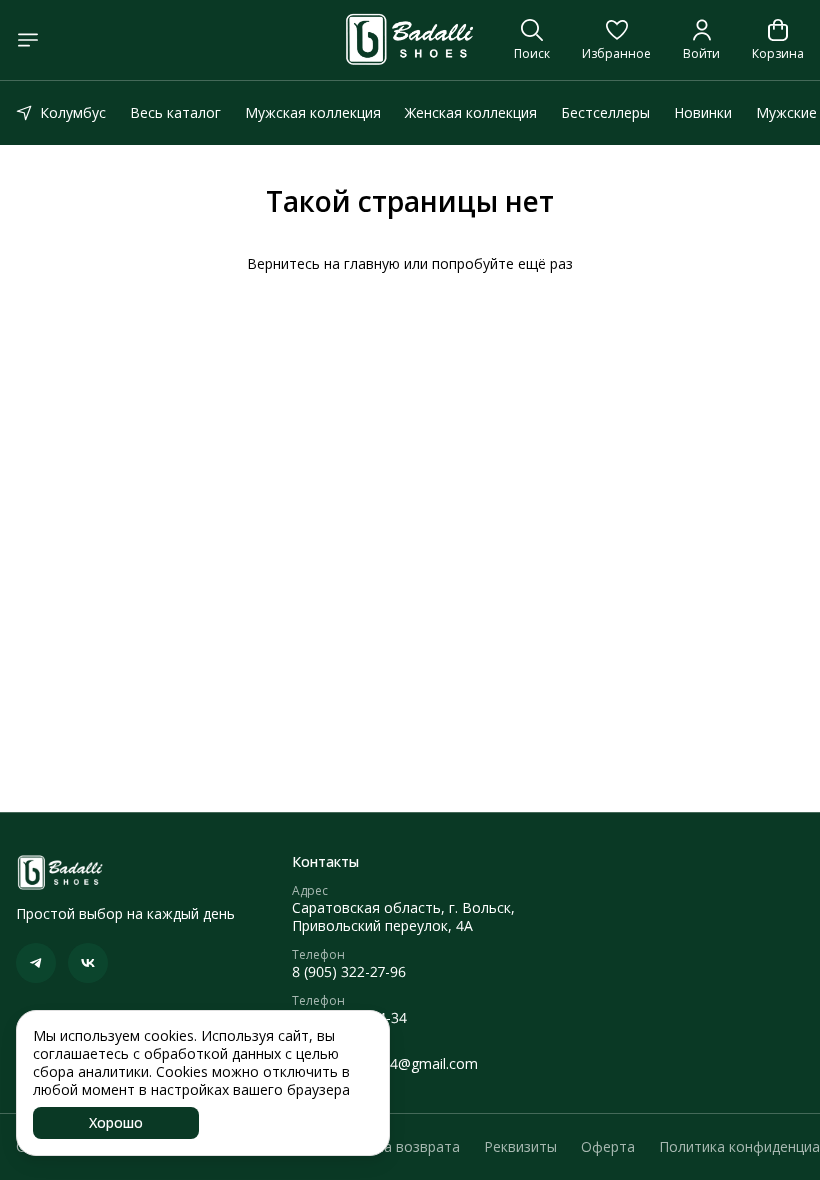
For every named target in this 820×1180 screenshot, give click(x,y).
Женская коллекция (471, 112)
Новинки (703, 112)
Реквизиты (520, 1147)
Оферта (608, 1147)
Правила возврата (397, 1147)
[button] (616, 40)
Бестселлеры (605, 112)
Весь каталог (175, 112)
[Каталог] (28, 40)
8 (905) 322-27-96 (349, 972)
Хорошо (116, 1122)
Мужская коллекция (313, 112)
